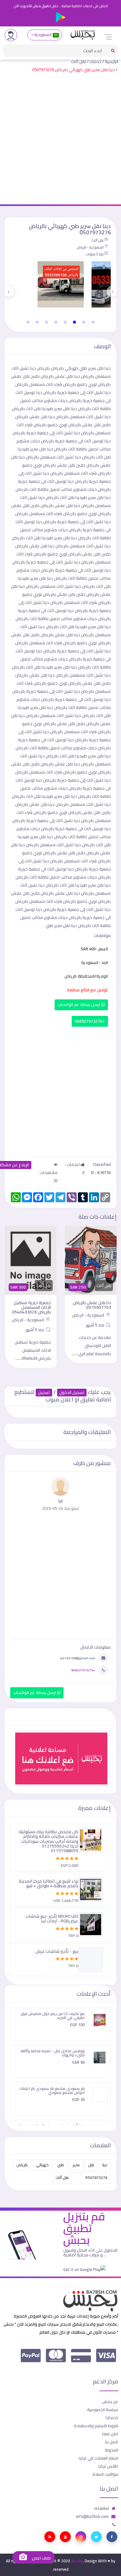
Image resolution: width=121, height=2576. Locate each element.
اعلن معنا (110, 2434)
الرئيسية (112, 62)
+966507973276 (90, 1021)
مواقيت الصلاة (105, 2474)
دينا (105, 2165)
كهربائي (42, 2165)
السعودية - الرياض (90, 247)
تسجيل (44, 1393)
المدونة (112, 2450)
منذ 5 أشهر (96, 1325)
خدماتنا (112, 2418)
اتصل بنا (112, 2442)
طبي (61, 2165)
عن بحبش (110, 2401)
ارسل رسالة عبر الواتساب (80, 1005)
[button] (93, 322)
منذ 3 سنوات (95, 254)
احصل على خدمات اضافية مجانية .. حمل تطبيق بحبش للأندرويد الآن (61, 6)
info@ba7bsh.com (92, 2516)
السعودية (43, 35)
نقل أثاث (78, 62)
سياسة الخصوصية (103, 2409)
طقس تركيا (108, 2466)
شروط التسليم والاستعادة (96, 2426)
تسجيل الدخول (72, 1393)
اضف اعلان (41, 2558)
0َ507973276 (96, 2178)
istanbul (102, 2508)
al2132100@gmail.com (78, 1658)
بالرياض (22, 2165)
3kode (77, 2561)
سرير (76, 2165)
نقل (91, 2165)
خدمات (95, 62)
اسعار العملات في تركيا (99, 2458)
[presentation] (112, 291)
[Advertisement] (60, 140)
